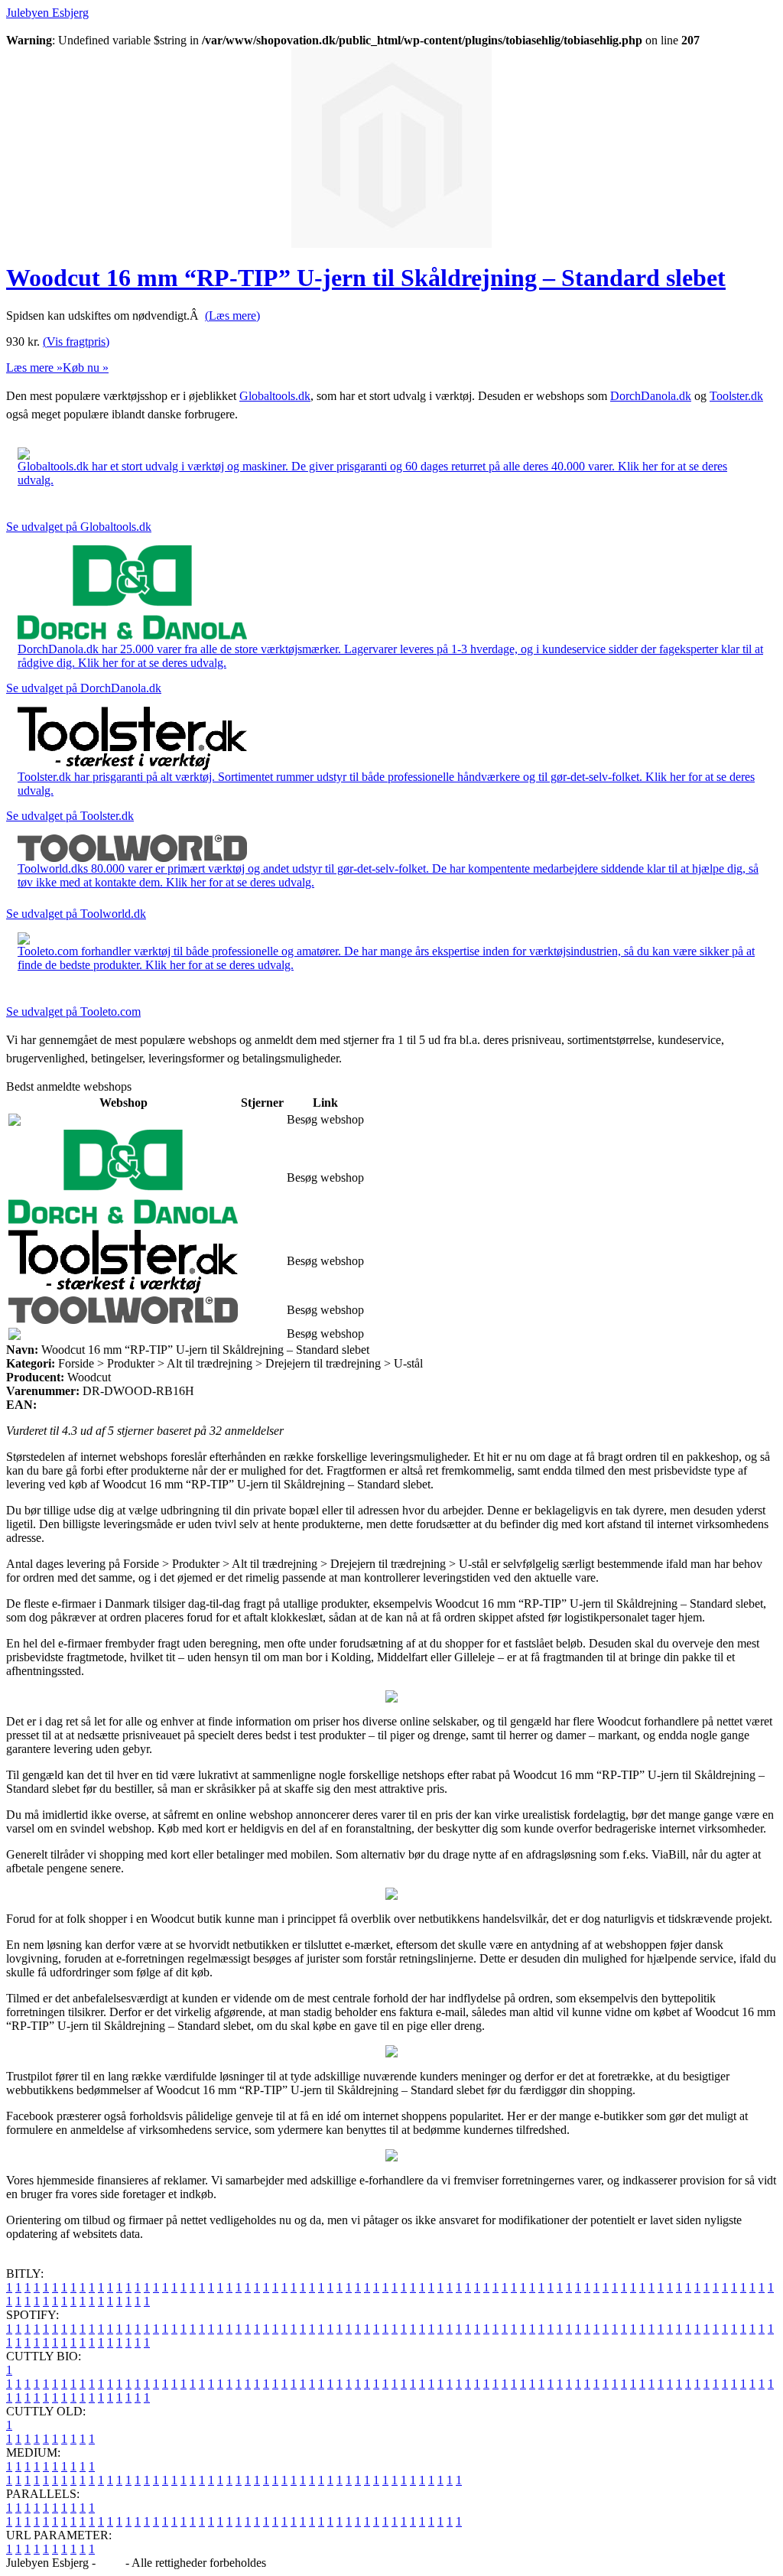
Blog (110, 2563)
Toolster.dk (736, 396)
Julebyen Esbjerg (47, 13)
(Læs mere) (232, 315)
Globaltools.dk (275, 396)
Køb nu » (86, 368)
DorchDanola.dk (651, 396)
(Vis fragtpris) (76, 342)
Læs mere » (34, 368)
